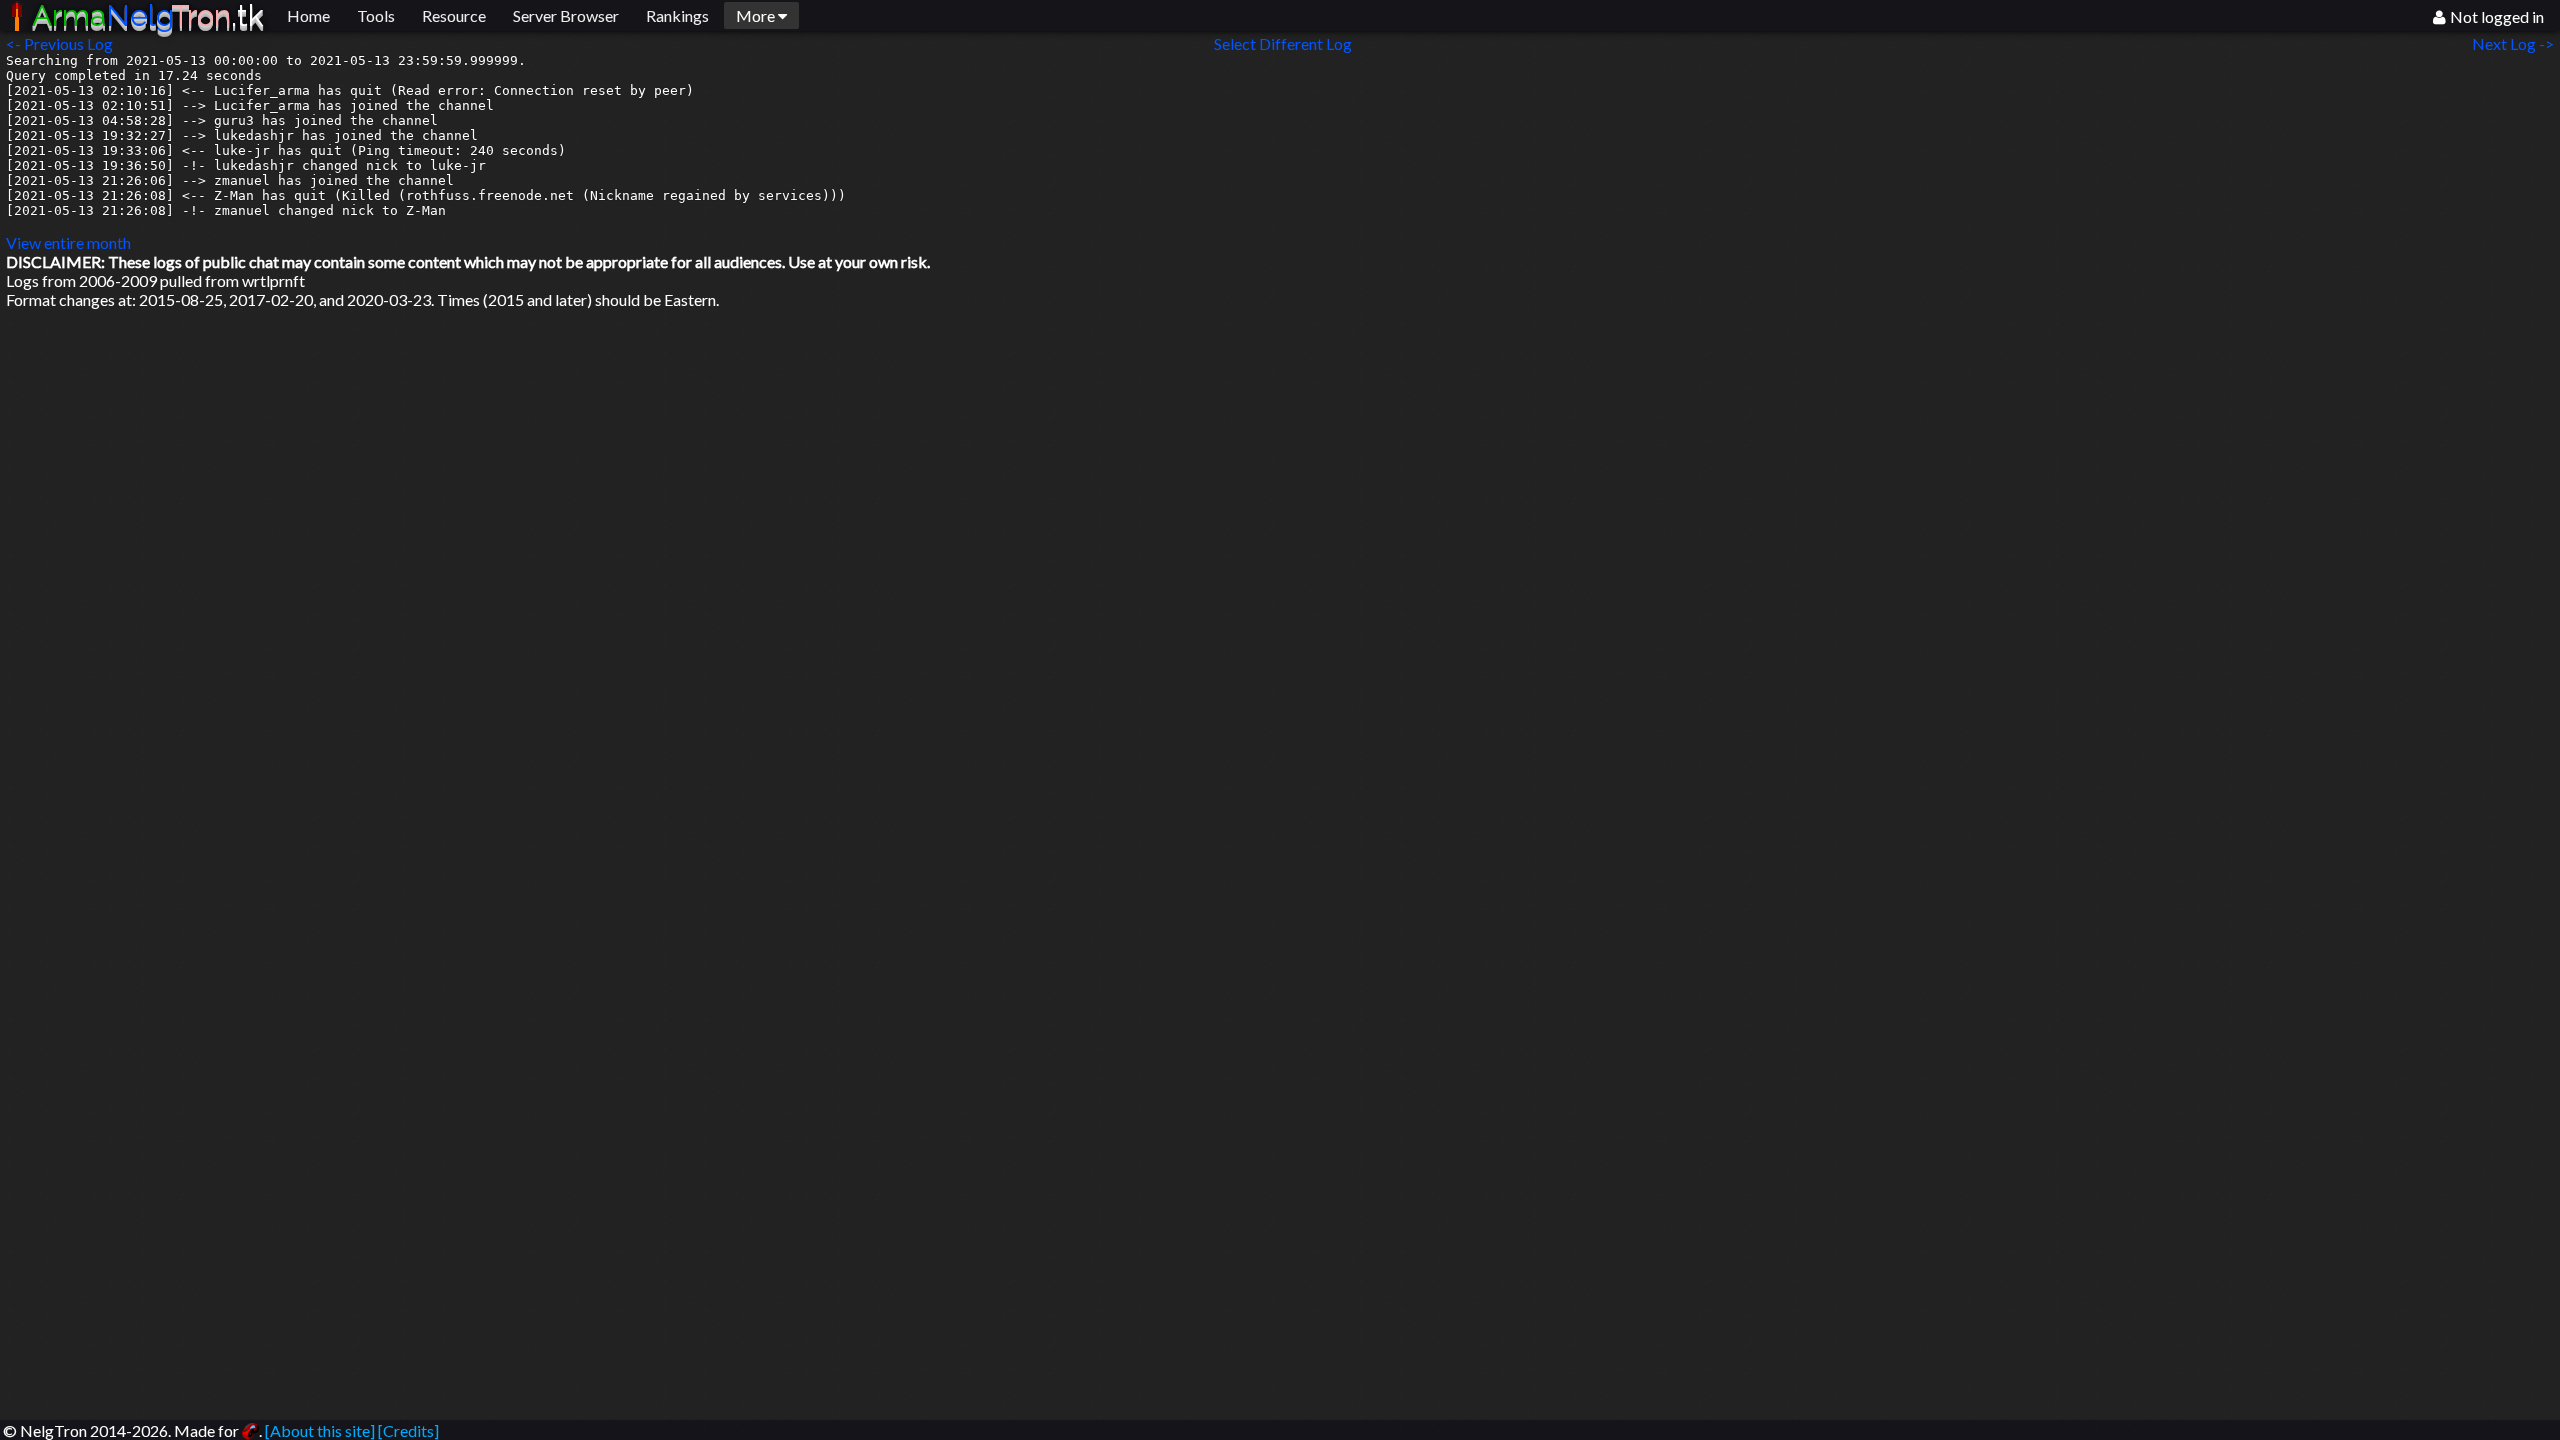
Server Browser (566, 15)
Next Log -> (2516, 43)
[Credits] (408, 1430)
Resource (454, 15)
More (757, 15)
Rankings (677, 15)
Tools (376, 15)
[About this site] (320, 1430)
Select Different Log (1283, 43)
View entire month (68, 242)
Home (308, 15)
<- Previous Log (59, 43)
